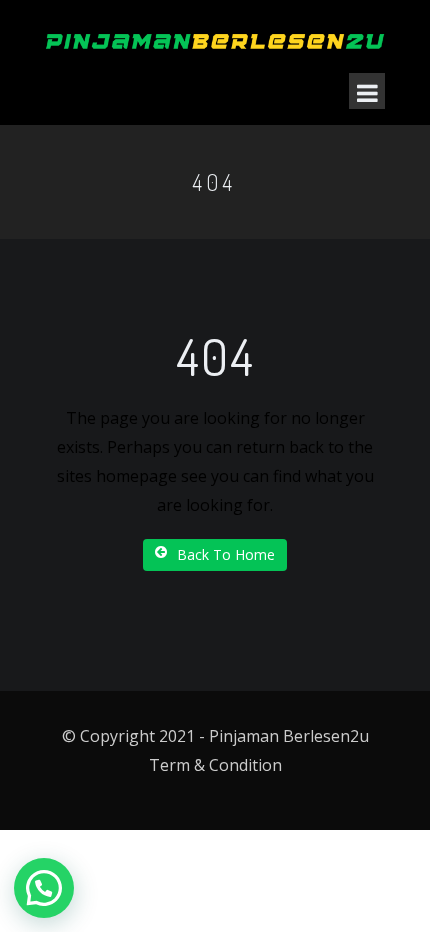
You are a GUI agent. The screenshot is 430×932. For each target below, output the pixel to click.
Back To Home (226, 554)
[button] (44, 888)
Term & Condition (215, 765)
